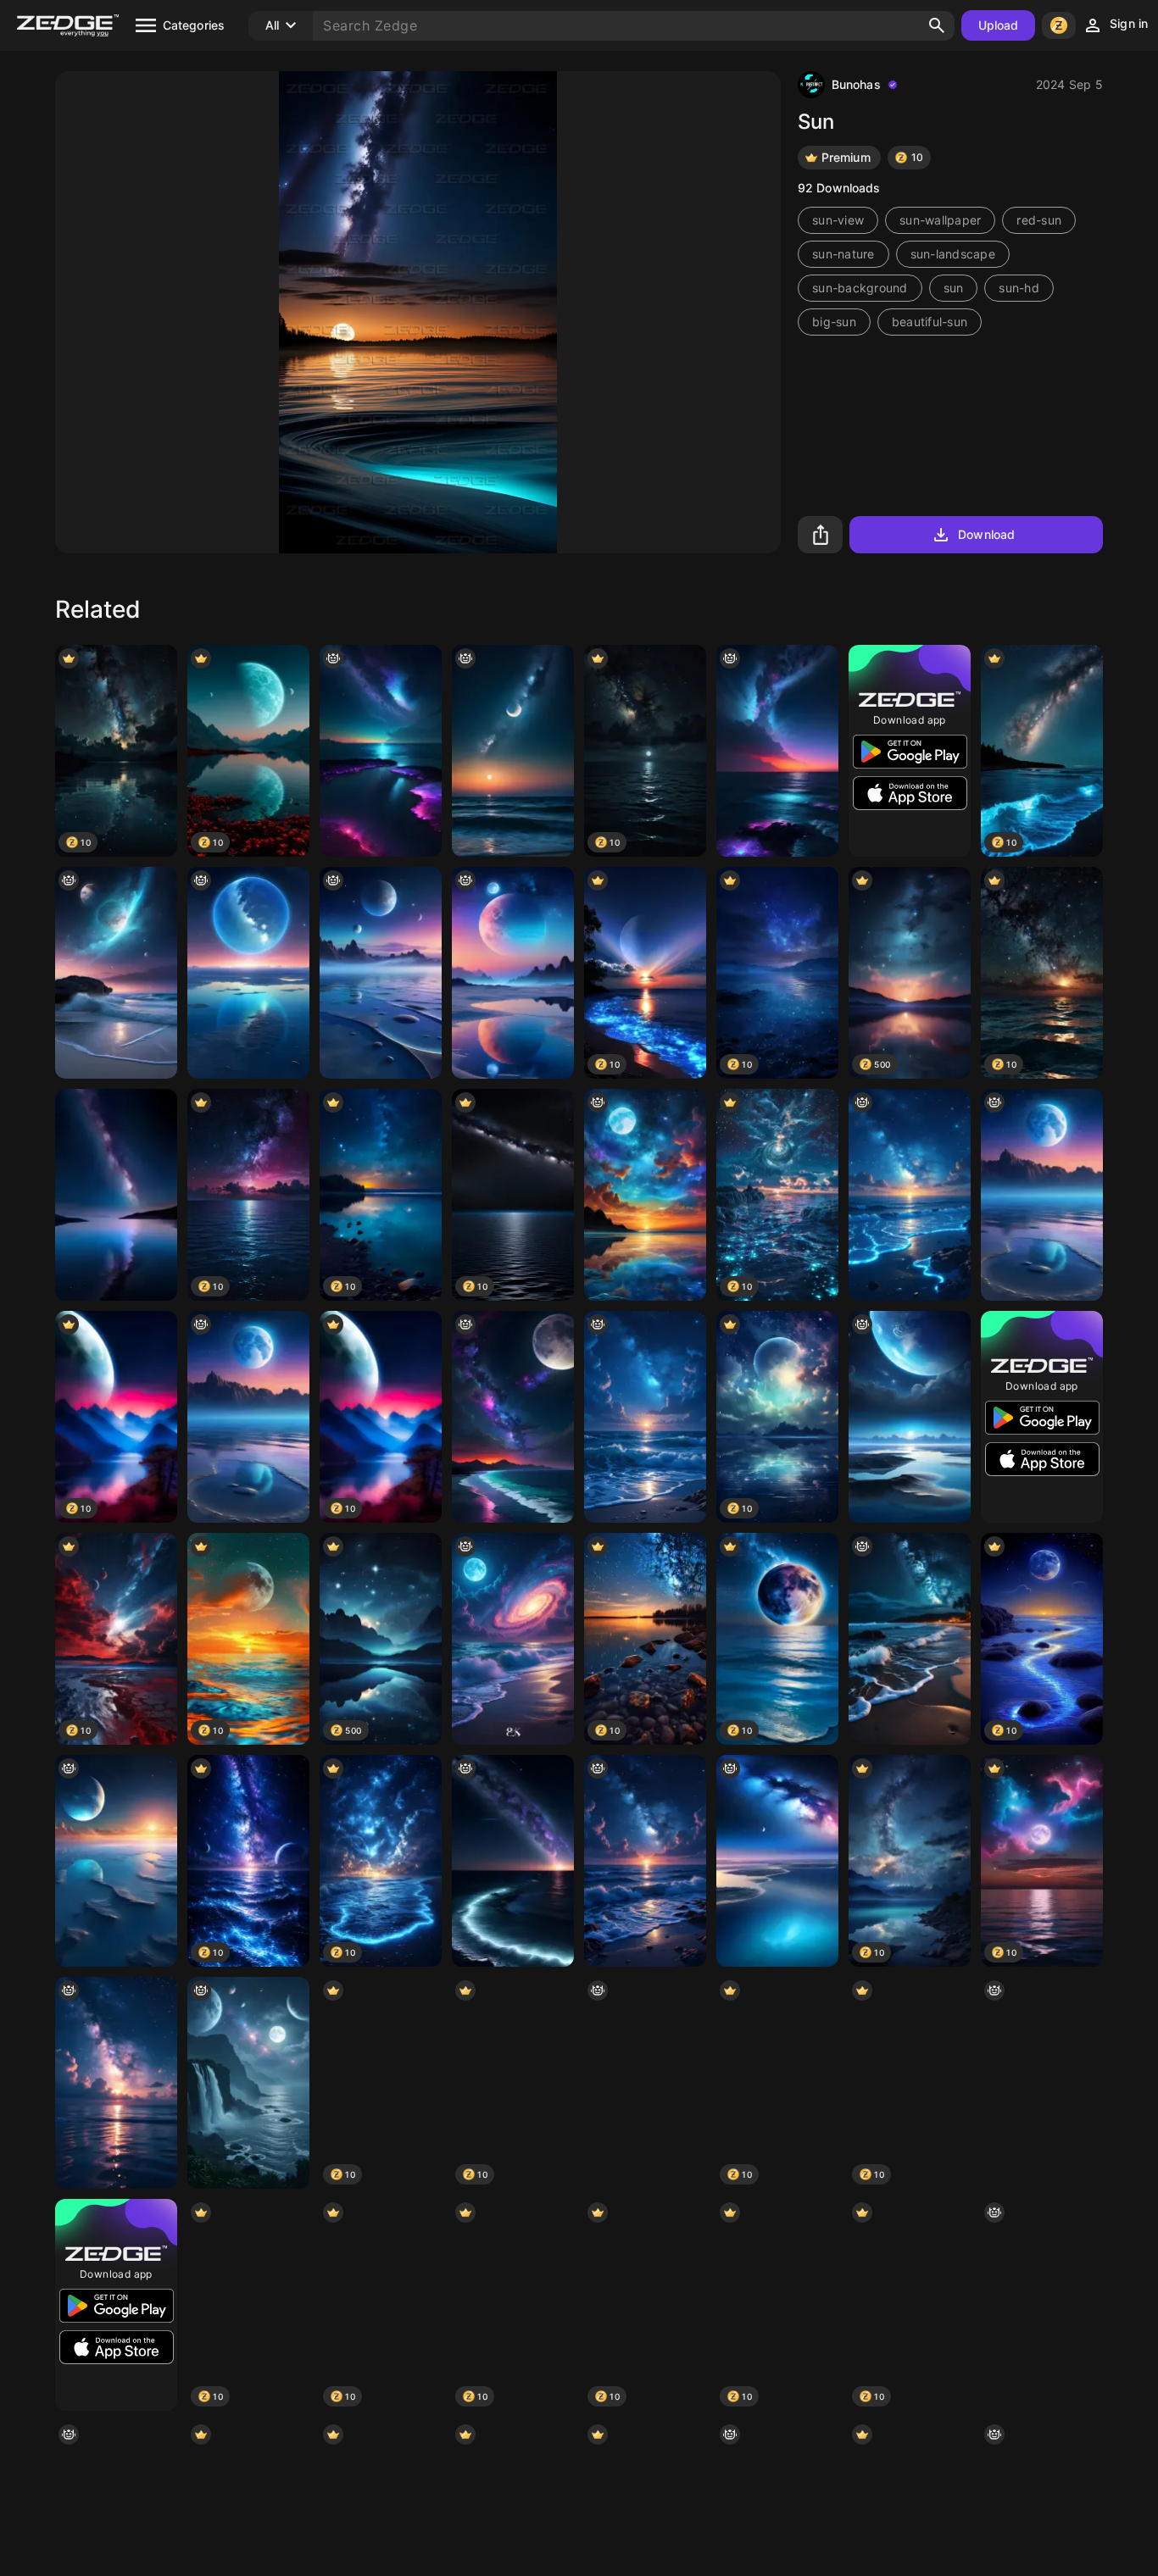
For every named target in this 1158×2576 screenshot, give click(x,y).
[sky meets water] (777, 751)
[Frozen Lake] (116, 1861)
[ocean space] (116, 2083)
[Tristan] (381, 973)
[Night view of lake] (116, 1195)
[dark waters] (513, 1417)
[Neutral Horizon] (777, 1861)
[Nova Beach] (513, 1639)
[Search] (937, 25)
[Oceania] (1042, 2305)
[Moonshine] (1042, 1195)
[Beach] (910, 1639)
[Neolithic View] (910, 1417)
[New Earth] (248, 973)
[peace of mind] (645, 1195)
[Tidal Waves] (116, 973)
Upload (999, 25)
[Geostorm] (1042, 2083)
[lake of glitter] (381, 751)
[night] (513, 751)
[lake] (513, 1861)
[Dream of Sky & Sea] (910, 1195)
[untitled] (645, 1417)
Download (986, 534)
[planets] (248, 2083)
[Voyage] (513, 973)
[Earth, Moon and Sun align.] (645, 2083)
